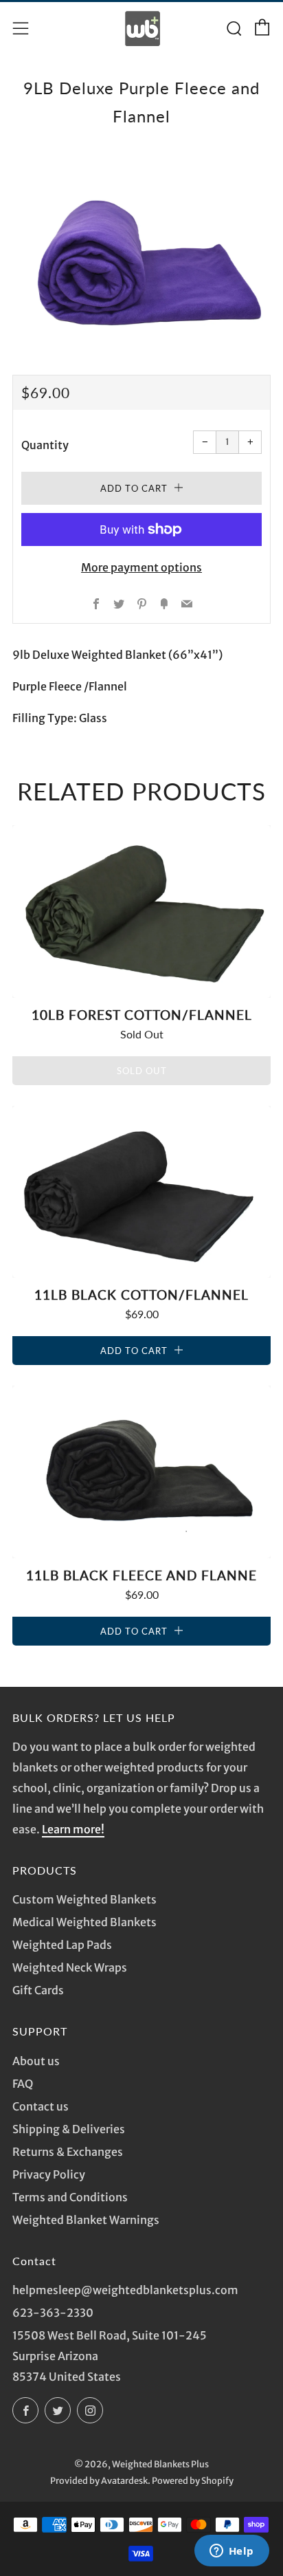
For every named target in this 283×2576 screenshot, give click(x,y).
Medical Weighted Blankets (84, 1922)
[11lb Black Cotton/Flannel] (141, 1192)
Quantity (45, 445)
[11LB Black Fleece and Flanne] (141, 1472)
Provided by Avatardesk (99, 2480)
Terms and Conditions (70, 2197)
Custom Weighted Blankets (84, 1899)
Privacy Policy (49, 2174)
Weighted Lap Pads (62, 1945)
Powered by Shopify (193, 2480)
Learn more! (73, 1829)
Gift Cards (38, 1990)
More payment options (141, 567)
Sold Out (142, 1071)
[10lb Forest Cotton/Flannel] (141, 912)
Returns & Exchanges (68, 2152)
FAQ (23, 2084)
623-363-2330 (53, 2313)
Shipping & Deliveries (69, 2129)
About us (36, 2061)
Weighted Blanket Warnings (86, 2220)
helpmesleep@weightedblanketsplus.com (125, 2290)
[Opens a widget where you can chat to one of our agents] (231, 2552)
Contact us (41, 2106)
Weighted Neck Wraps (70, 1967)
